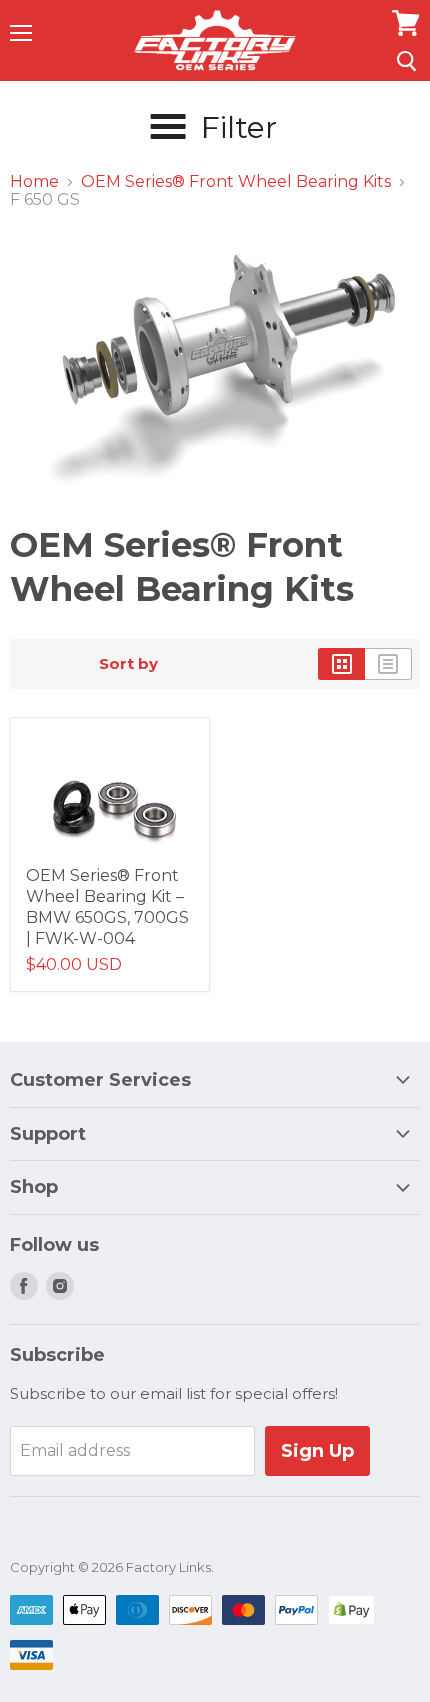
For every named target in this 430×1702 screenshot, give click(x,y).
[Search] (406, 61)
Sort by (128, 663)
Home (34, 182)
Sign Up (317, 1451)
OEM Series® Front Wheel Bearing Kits (236, 182)
